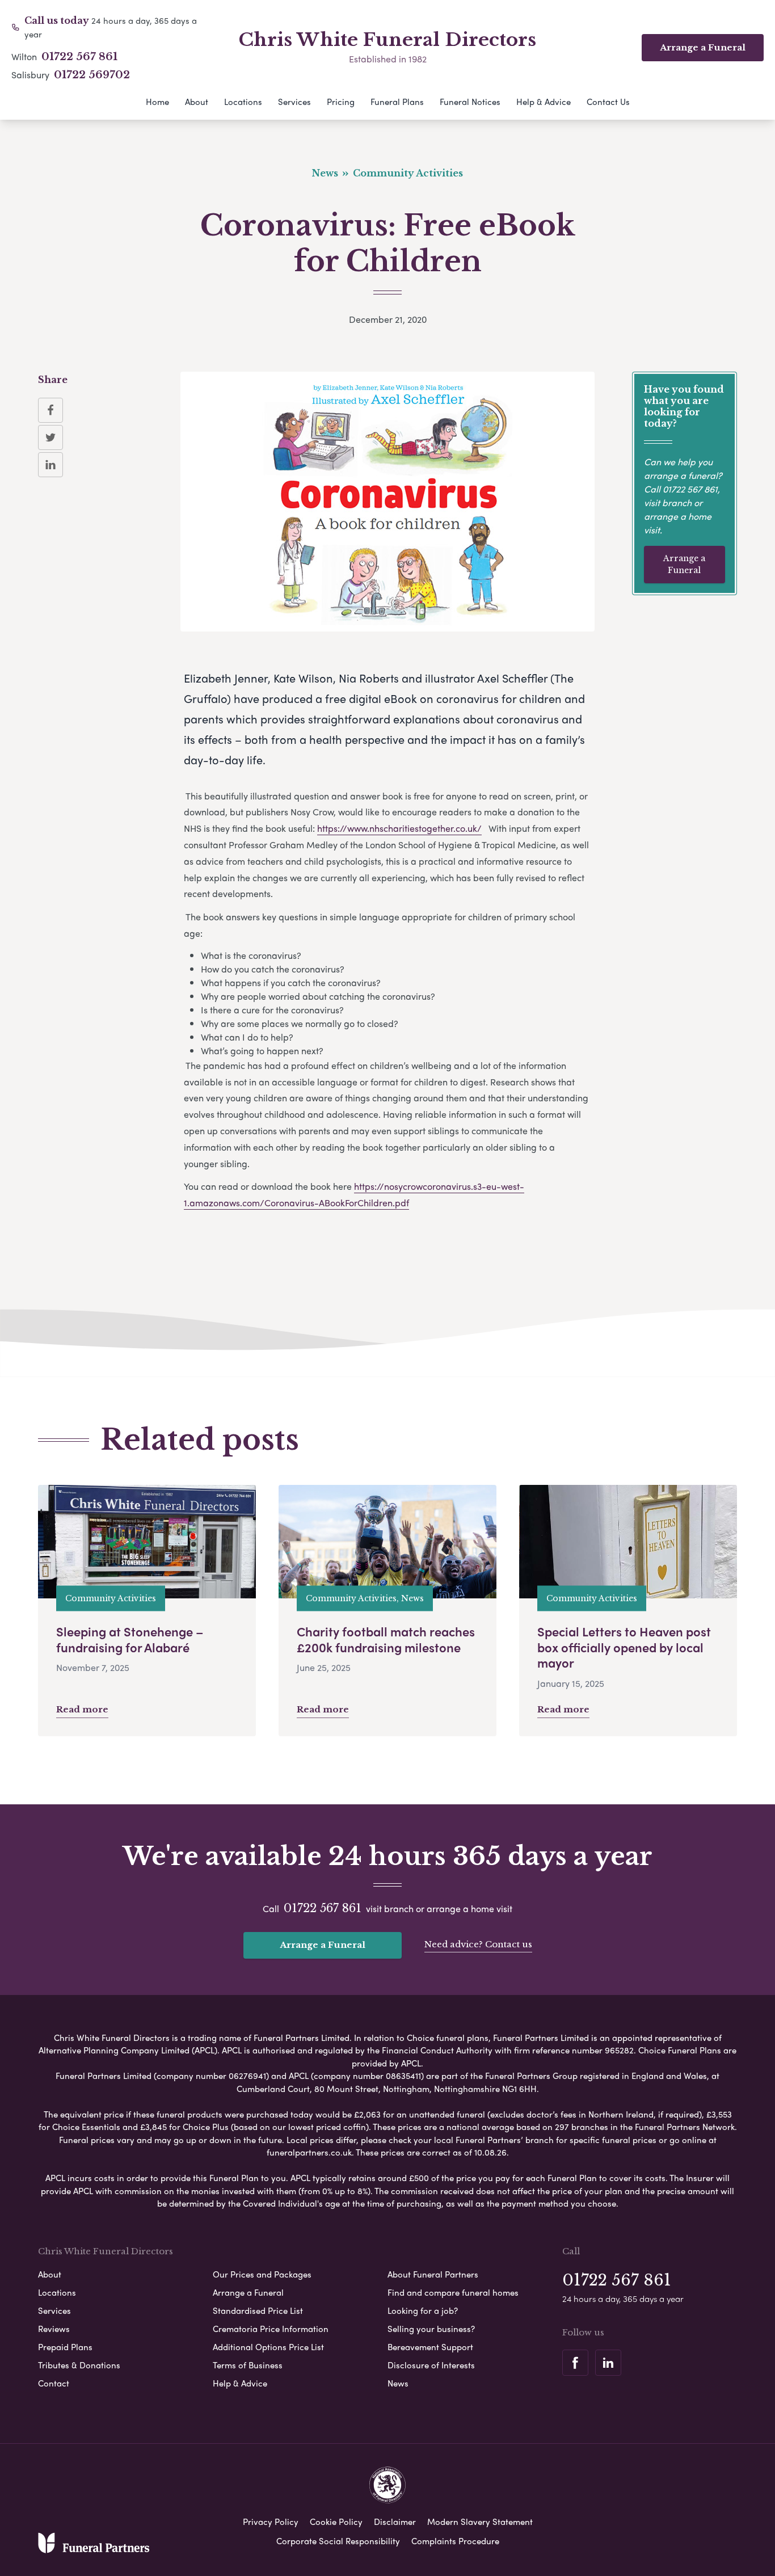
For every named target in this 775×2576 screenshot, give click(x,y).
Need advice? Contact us (478, 1944)
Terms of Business (248, 2365)
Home (157, 102)
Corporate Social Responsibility (338, 2541)
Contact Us (608, 102)
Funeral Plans (397, 102)
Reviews (54, 2329)
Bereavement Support (430, 2347)
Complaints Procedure (455, 2541)
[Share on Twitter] (50, 437)
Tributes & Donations (79, 2365)
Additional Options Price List (268, 2347)
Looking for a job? (423, 2310)
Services (294, 102)
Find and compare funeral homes (453, 2292)
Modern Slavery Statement (480, 2522)
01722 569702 (92, 75)
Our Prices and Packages (262, 2274)
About (197, 102)
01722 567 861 (79, 57)
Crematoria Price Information (271, 2329)
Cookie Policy (336, 2522)
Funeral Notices (470, 102)
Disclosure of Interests (431, 2365)
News (398, 2383)
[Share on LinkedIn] (50, 465)
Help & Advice (544, 102)
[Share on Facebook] (50, 410)
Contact (54, 2383)
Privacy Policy (271, 2522)
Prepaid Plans (65, 2347)
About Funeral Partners (433, 2274)
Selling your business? (431, 2329)
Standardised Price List (258, 2310)
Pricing (341, 102)
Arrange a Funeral (684, 564)
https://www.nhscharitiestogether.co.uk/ (399, 828)
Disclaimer (395, 2522)
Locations (243, 102)
